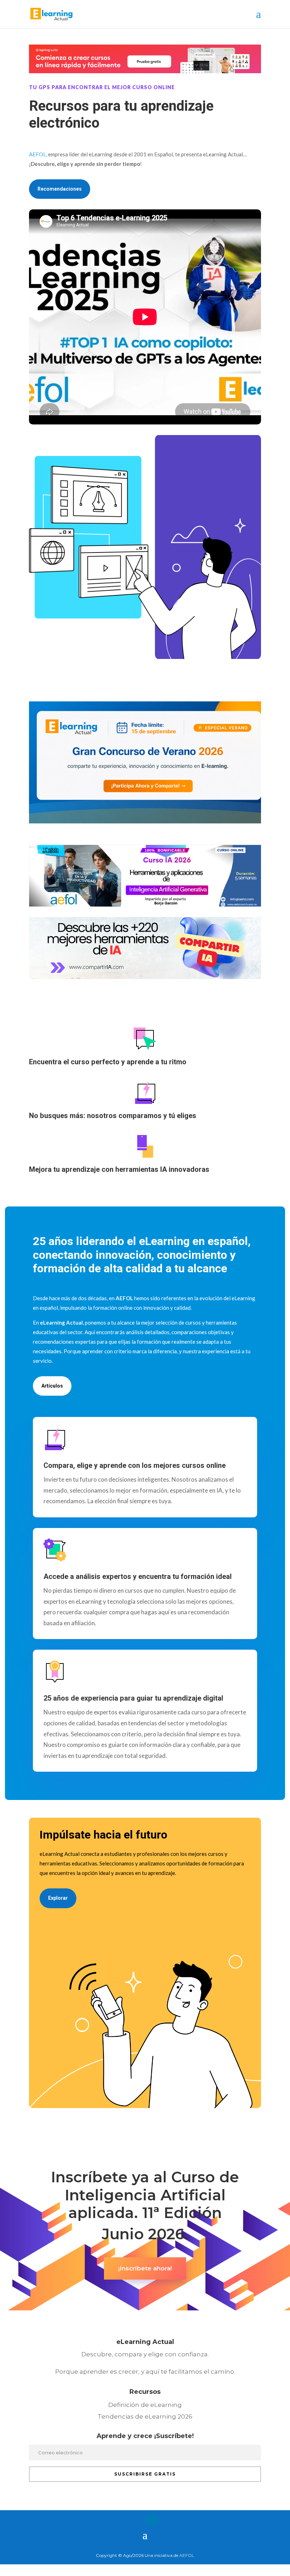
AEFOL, (38, 154)
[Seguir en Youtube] (166, 2520)
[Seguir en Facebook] (124, 2520)
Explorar (58, 1898)
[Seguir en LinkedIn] (152, 2520)
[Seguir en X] (138, 2520)
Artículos (52, 1386)
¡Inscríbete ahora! (145, 2268)
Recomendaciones (60, 189)
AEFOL (187, 2555)
